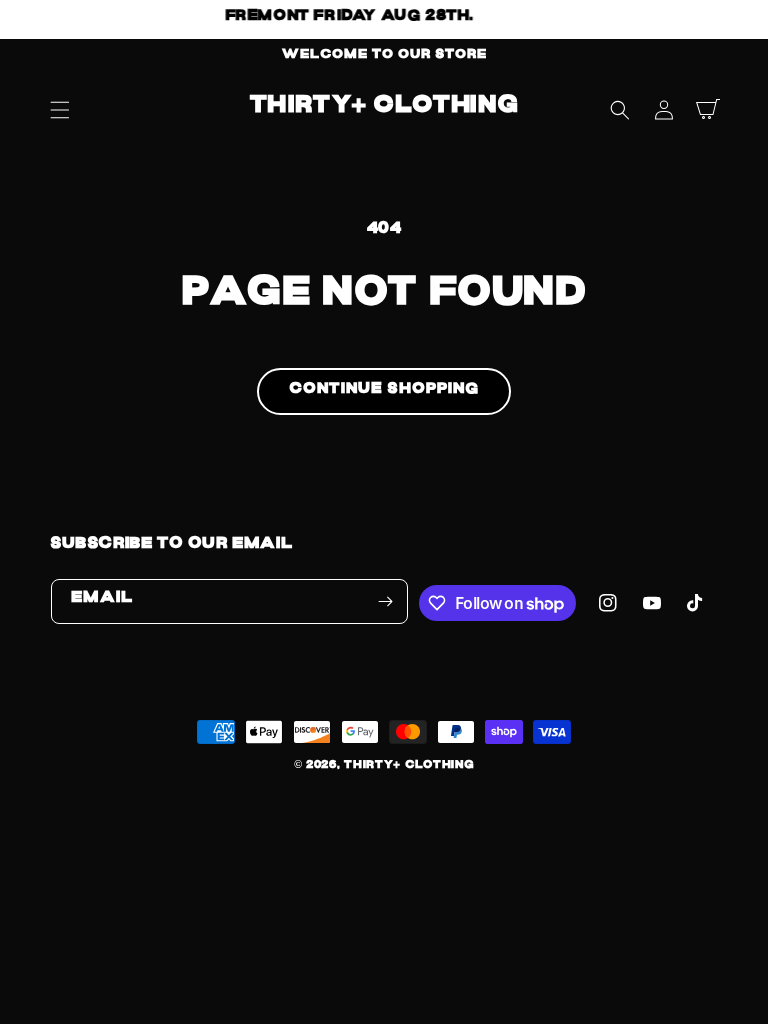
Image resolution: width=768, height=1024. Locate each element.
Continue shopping (384, 392)
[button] (60, 110)
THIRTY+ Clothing (409, 767)
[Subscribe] (386, 601)
